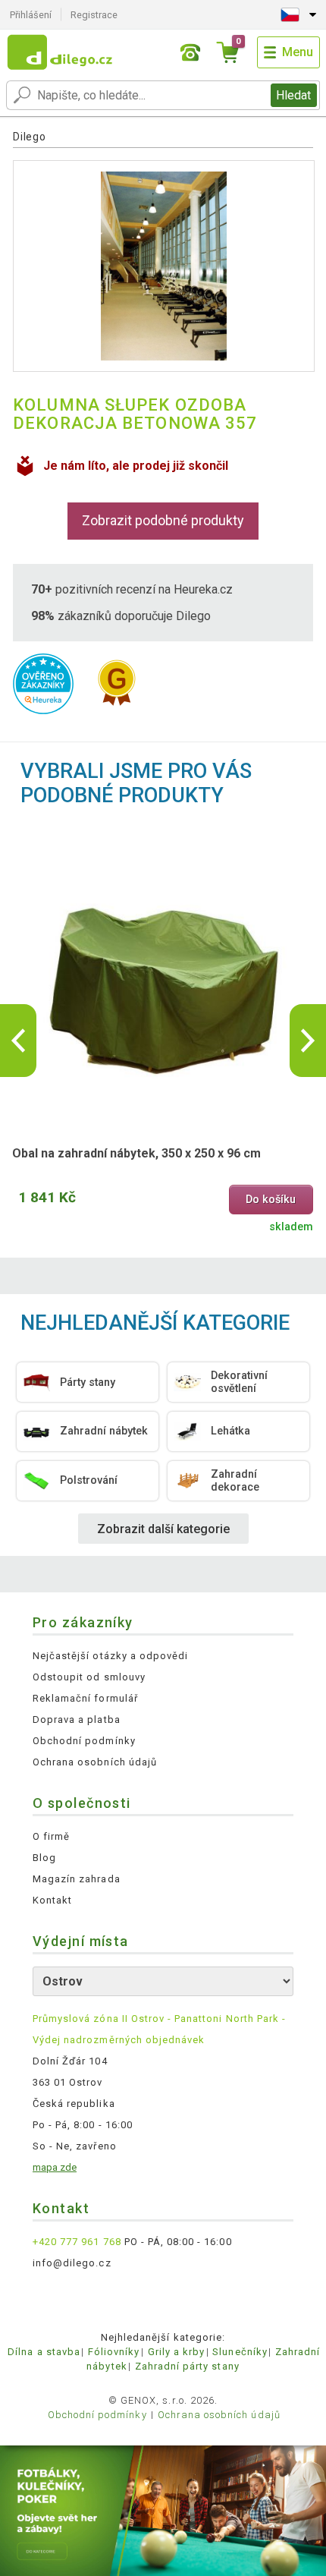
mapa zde (55, 2167)
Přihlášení (31, 15)
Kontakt (52, 1900)
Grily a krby (176, 2352)
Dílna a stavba (44, 2352)
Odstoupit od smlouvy (89, 1677)
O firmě (51, 1836)
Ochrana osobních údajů (95, 1762)
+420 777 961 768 (77, 2242)
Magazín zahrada (77, 1879)
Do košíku (271, 1200)
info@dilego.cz (72, 2263)
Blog (44, 1858)
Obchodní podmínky (84, 1741)
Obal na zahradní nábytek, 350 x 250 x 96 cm (136, 1153)
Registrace (94, 15)
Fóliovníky (114, 2352)
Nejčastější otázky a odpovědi (110, 1656)
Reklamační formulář (85, 1698)
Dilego (29, 137)
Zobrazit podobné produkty (163, 520)
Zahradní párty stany (187, 2366)
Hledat (293, 95)
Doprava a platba (77, 1719)
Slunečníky (240, 2352)
